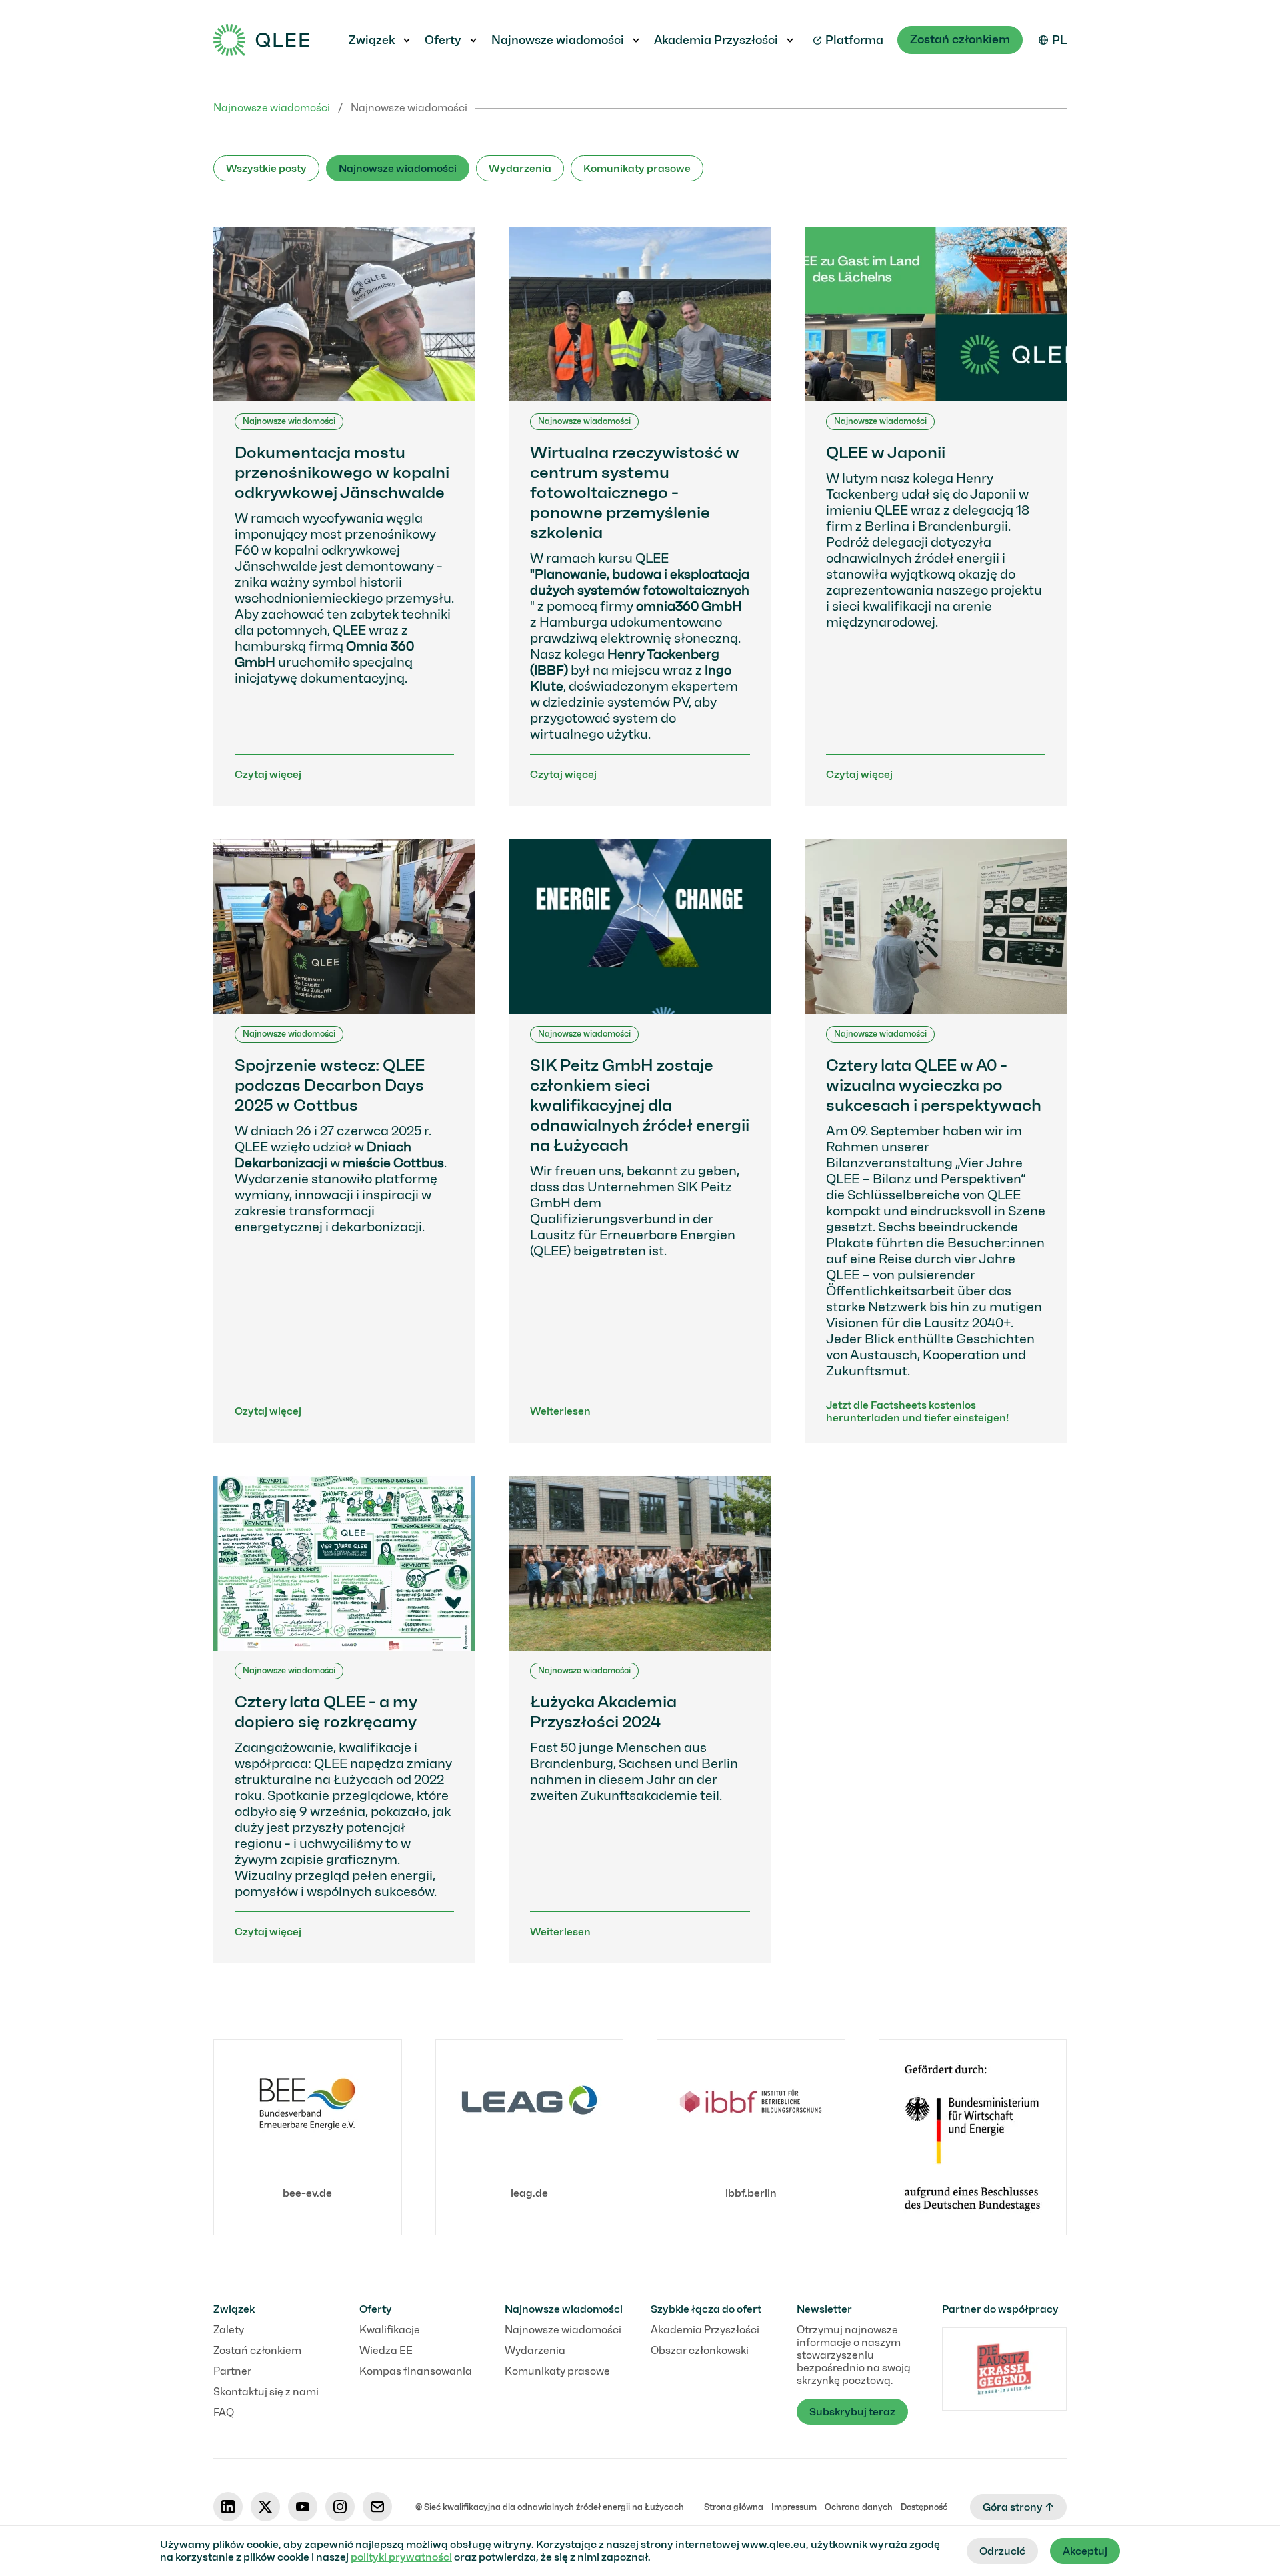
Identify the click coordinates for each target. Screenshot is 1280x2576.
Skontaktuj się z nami (266, 2392)
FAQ (224, 2412)
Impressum (794, 2507)
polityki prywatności (401, 2557)
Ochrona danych (859, 2507)
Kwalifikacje (390, 2330)
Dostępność (924, 2507)
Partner (232, 2371)
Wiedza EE (386, 2350)
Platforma (854, 40)
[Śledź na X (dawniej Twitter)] (265, 2507)
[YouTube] (303, 2507)
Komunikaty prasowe (637, 168)
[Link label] (973, 2137)
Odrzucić (1002, 2551)
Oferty (443, 40)
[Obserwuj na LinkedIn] (228, 2507)
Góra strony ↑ (1018, 2507)
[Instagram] (340, 2507)
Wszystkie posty (266, 168)
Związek (372, 40)
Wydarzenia (520, 168)
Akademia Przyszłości (716, 40)
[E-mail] (377, 2507)
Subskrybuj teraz (852, 2412)
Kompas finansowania (416, 2371)
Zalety (229, 2330)
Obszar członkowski (700, 2350)
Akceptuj (1085, 2551)
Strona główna (734, 2507)
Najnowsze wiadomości (558, 40)
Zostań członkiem (960, 39)
